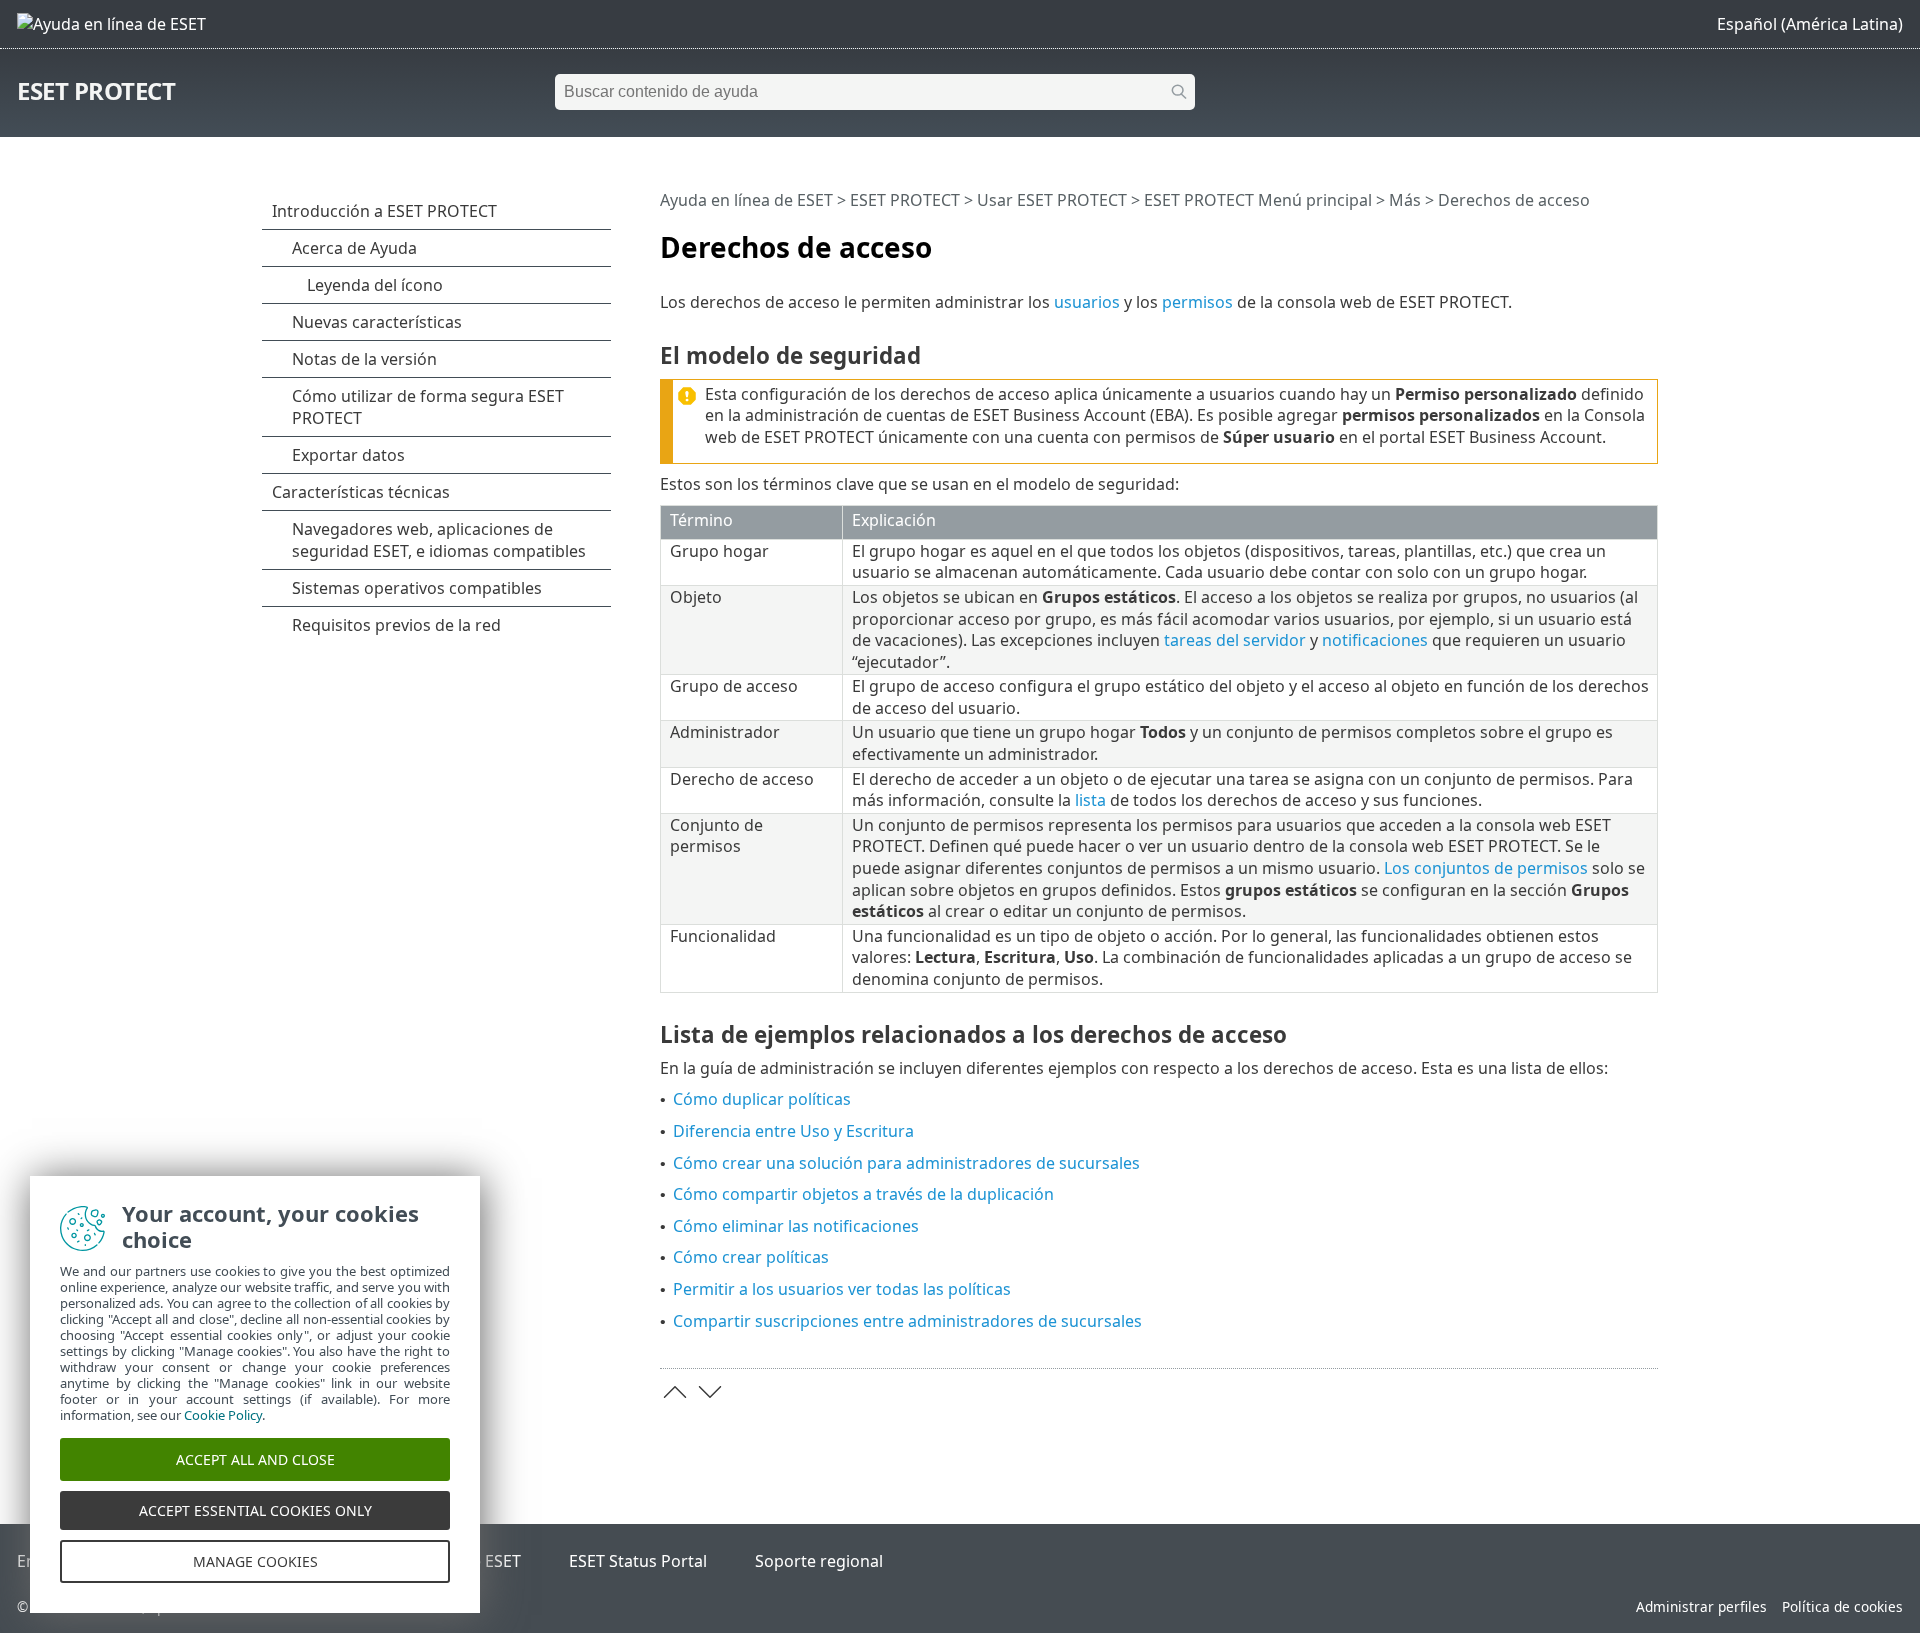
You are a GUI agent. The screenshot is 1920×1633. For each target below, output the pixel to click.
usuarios (1087, 302)
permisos (1197, 302)
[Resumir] (1647, 239)
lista (1090, 800)
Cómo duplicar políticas (762, 1099)
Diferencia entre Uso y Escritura (793, 1131)
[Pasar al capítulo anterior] (675, 1392)
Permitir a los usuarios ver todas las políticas (842, 1289)
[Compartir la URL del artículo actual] (1587, 239)
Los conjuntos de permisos (1486, 868)
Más (1405, 200)
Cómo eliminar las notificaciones (796, 1226)
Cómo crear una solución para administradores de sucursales (906, 1163)
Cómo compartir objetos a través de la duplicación (863, 1194)
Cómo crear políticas (751, 1257)
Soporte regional (819, 1561)
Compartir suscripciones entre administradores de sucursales (907, 1321)
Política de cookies (1842, 1606)
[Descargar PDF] (1617, 239)
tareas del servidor (1235, 640)
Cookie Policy (223, 1415)
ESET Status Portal (638, 1561)
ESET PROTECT (96, 90)
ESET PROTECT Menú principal (1258, 200)
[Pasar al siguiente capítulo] (710, 1392)
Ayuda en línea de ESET (746, 200)
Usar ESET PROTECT (1052, 200)
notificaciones (1375, 640)
